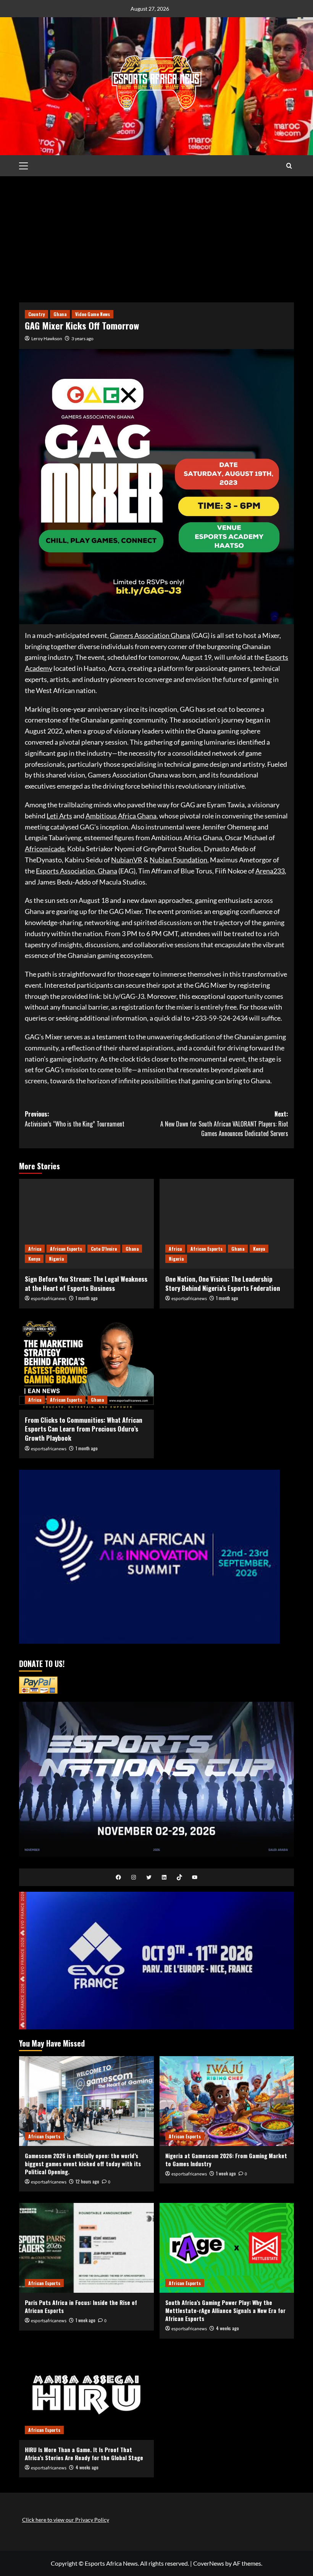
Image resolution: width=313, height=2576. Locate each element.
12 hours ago (87, 2181)
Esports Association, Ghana (77, 871)
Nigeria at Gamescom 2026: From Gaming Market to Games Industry (226, 2160)
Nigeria (56, 1259)
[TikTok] (179, 1877)
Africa (35, 1249)
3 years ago (82, 338)
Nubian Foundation (178, 860)
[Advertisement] (156, 234)
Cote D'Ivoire (104, 1249)
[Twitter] (149, 1877)
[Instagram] (134, 1877)
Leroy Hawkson (47, 338)
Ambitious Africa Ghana (121, 816)
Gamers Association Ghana (150, 635)
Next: (224, 1124)
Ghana (60, 314)
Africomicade (45, 849)
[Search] (289, 166)
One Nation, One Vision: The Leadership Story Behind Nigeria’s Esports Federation (223, 1283)
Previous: (75, 1119)
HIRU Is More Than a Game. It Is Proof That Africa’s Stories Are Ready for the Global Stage (84, 2453)
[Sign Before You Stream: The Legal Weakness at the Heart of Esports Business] (86, 1224)
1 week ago (226, 2173)
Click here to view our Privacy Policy (66, 2520)
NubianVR (127, 860)
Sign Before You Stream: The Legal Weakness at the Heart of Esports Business (86, 1283)
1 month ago (87, 1298)
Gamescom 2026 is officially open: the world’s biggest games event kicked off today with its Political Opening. (83, 2164)
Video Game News (93, 314)
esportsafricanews (49, 1299)
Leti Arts (59, 816)
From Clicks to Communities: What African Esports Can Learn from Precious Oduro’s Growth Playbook (84, 1429)
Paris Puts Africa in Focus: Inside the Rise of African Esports (81, 2306)
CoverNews (209, 2563)
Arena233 (270, 871)
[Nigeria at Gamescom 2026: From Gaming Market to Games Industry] (227, 2101)
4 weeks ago (227, 2328)
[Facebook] (118, 1877)
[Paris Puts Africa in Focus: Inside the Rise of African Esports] (86, 2248)
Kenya (34, 1259)
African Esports (66, 1249)
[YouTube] (195, 1877)
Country (36, 314)
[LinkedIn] (164, 1877)
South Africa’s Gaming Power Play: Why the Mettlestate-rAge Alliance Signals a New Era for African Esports (225, 2310)
